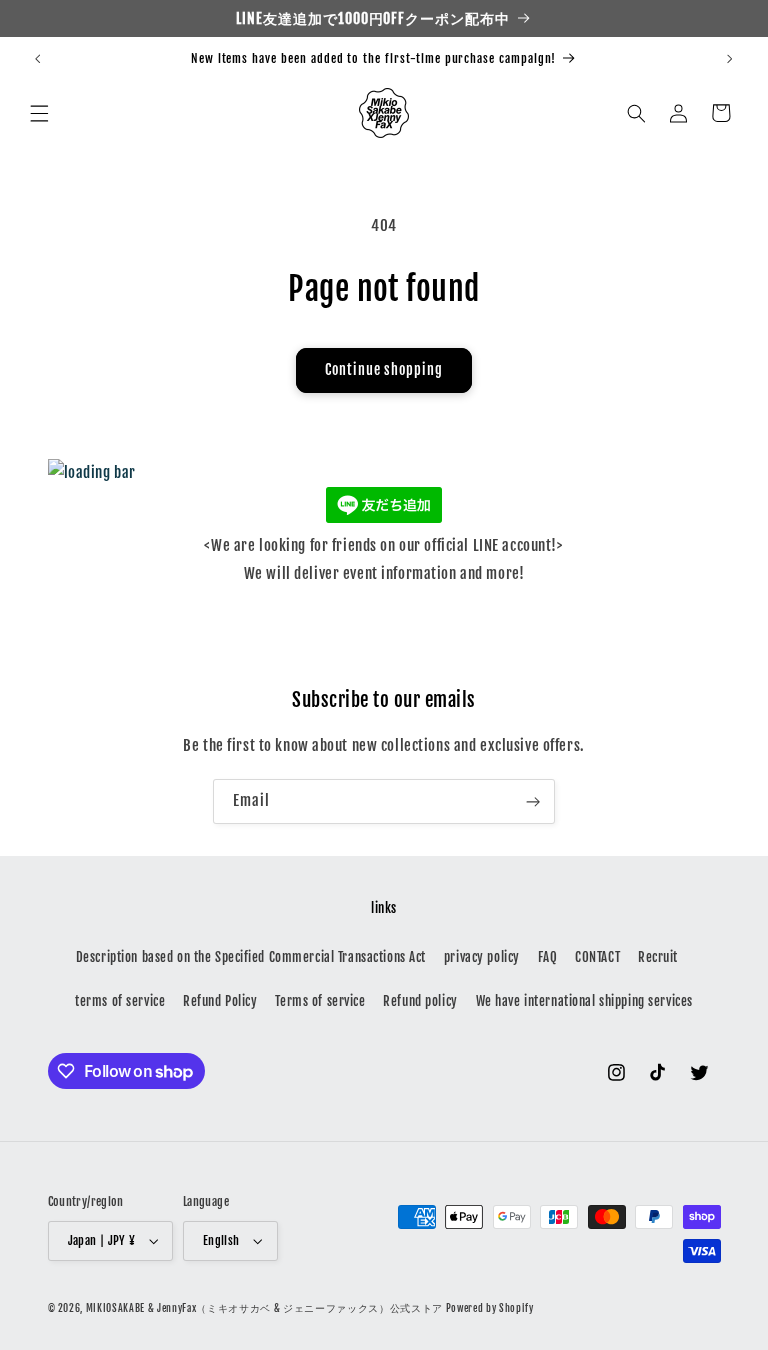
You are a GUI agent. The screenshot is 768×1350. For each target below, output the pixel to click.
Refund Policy (220, 1001)
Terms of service (320, 1001)
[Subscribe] (533, 801)
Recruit (658, 957)
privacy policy (482, 957)
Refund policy (420, 1001)
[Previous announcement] (38, 59)
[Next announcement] (730, 59)
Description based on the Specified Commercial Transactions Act (251, 957)
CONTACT (597, 957)
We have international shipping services (584, 1001)
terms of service (120, 1001)
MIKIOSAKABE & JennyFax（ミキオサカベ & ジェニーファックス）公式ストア (264, 1308)
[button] (40, 113)
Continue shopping (384, 370)
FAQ (548, 957)
